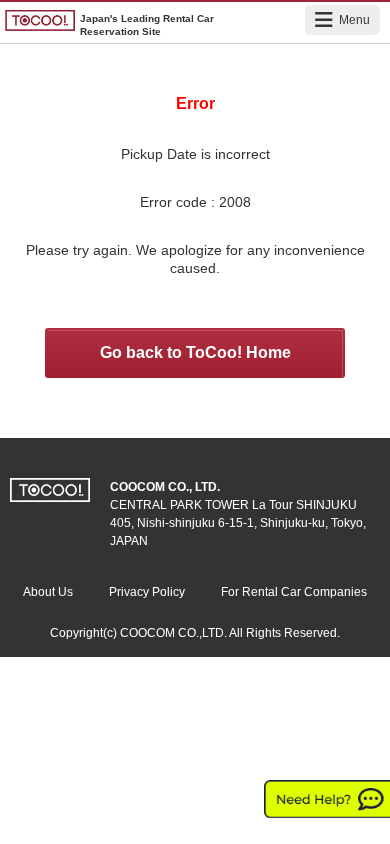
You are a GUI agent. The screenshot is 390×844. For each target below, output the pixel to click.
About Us (48, 592)
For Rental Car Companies (294, 592)
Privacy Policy (147, 592)
